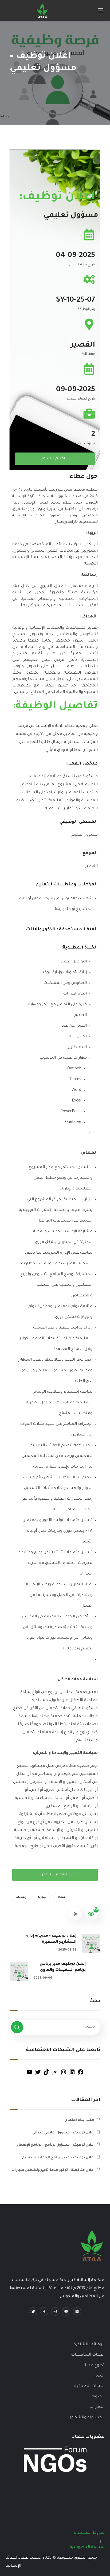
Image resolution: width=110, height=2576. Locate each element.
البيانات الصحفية (89, 2386)
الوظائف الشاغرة (89, 2345)
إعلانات (21, 1897)
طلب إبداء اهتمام (80, 2120)
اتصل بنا (97, 2407)
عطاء (62, 1897)
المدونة (98, 2397)
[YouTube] (29, 2075)
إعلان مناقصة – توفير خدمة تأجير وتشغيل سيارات (53, 2170)
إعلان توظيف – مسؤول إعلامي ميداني (63, 2133)
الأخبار (99, 2376)
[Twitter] (38, 2075)
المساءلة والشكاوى (86, 2418)
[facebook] (44, 2311)
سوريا (42, 1897)
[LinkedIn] (72, 2075)
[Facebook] (81, 2075)
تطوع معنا (95, 2366)
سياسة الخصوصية (87, 2547)
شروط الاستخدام (89, 2533)
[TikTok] (46, 2075)
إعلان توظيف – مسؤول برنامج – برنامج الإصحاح (55, 2145)
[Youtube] (66, 2311)
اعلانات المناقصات (88, 2355)
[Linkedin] (77, 2311)
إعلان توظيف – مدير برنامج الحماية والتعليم (58, 2158)
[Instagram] (64, 2075)
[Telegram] (55, 2075)
